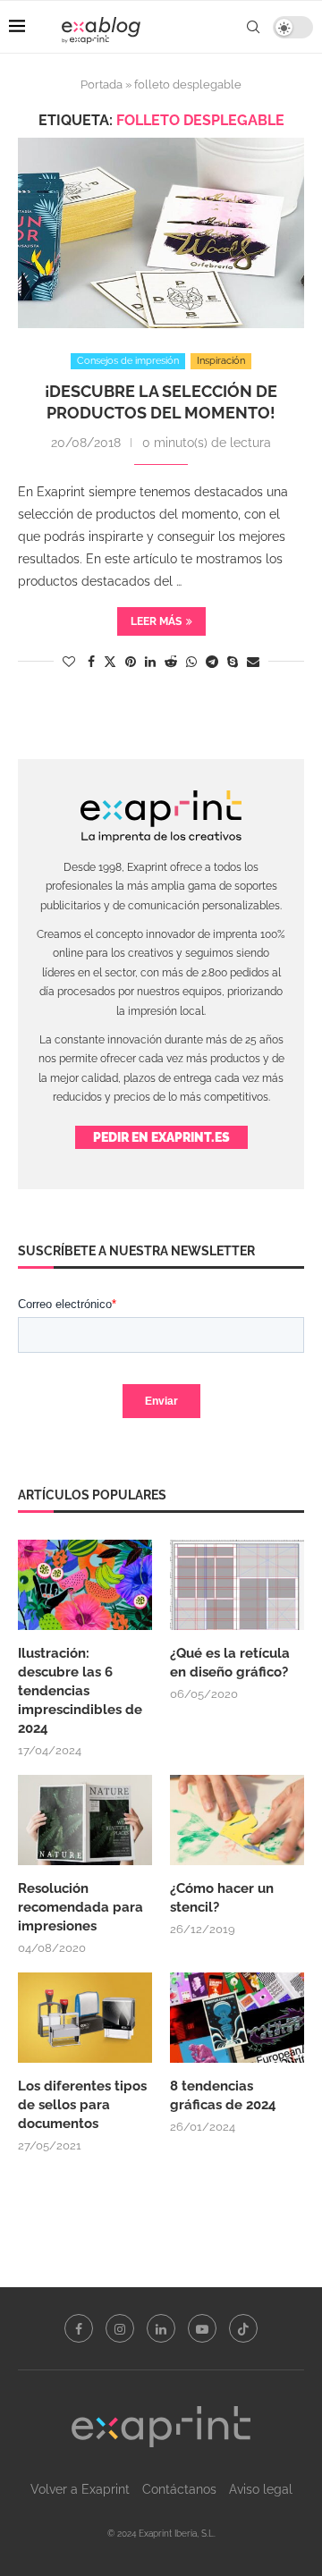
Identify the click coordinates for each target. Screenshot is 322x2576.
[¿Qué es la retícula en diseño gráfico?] (237, 1584)
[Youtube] (202, 2328)
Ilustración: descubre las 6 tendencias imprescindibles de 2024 (80, 1691)
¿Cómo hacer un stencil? (222, 1898)
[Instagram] (120, 2328)
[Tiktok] (243, 2328)
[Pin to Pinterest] (131, 662)
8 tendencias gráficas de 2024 (225, 2095)
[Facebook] (79, 2328)
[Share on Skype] (233, 662)
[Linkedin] (161, 2328)
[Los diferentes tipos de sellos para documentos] (85, 2017)
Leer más (156, 621)
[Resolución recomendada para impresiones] (85, 1820)
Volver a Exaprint (80, 2489)
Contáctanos (179, 2489)
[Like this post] (69, 662)
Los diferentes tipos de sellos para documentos (82, 2105)
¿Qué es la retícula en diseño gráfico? (230, 1663)
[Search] (253, 27)
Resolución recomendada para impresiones (80, 1907)
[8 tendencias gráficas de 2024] (237, 2017)
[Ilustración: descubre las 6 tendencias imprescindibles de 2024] (85, 1584)
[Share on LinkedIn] (150, 662)
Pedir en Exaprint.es (161, 1137)
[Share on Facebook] (91, 662)
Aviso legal (261, 2489)
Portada (102, 84)
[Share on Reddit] (171, 662)
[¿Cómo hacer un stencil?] (237, 1820)
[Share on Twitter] (110, 661)
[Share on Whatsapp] (191, 662)
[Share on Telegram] (212, 662)
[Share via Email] (253, 662)
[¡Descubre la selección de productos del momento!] (161, 233)
